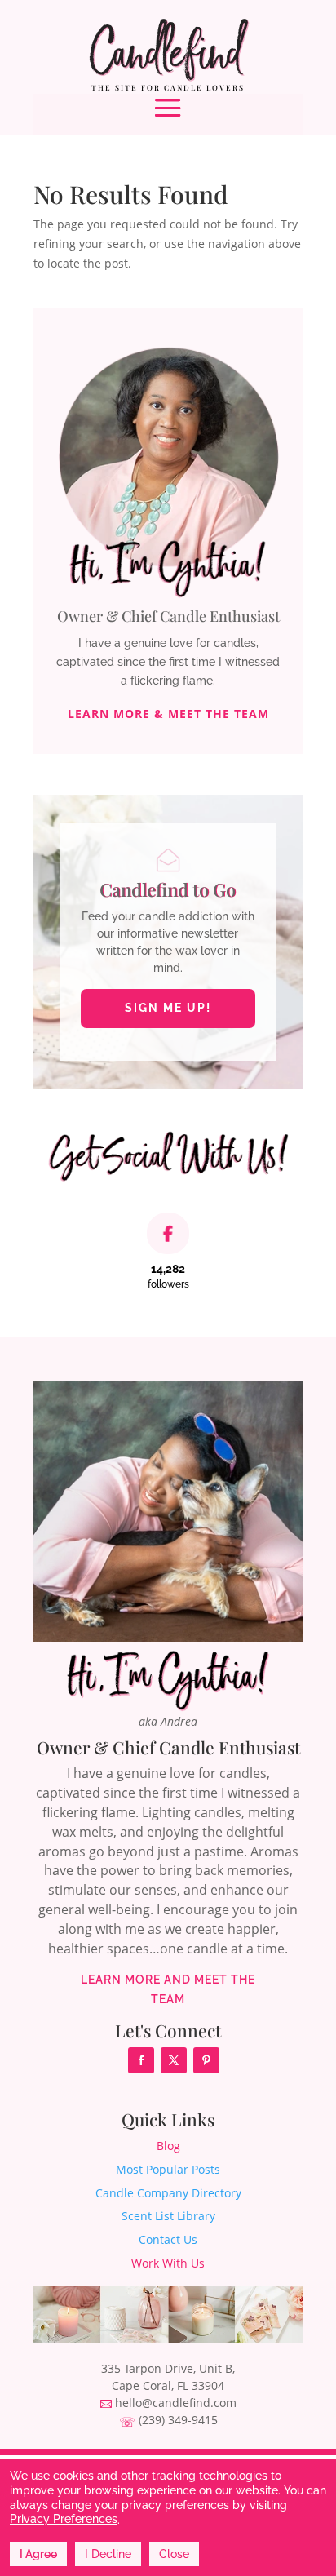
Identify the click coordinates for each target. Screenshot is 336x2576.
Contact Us (168, 2239)
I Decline (108, 2554)
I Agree (38, 2554)
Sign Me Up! (168, 1008)
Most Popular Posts (168, 2169)
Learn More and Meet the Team (168, 1989)
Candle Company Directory (168, 2193)
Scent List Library (168, 2216)
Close (174, 2554)
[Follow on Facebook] (141, 2060)
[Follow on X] (174, 2060)
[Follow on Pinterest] (206, 2060)
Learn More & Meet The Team (168, 714)
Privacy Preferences (64, 2519)
